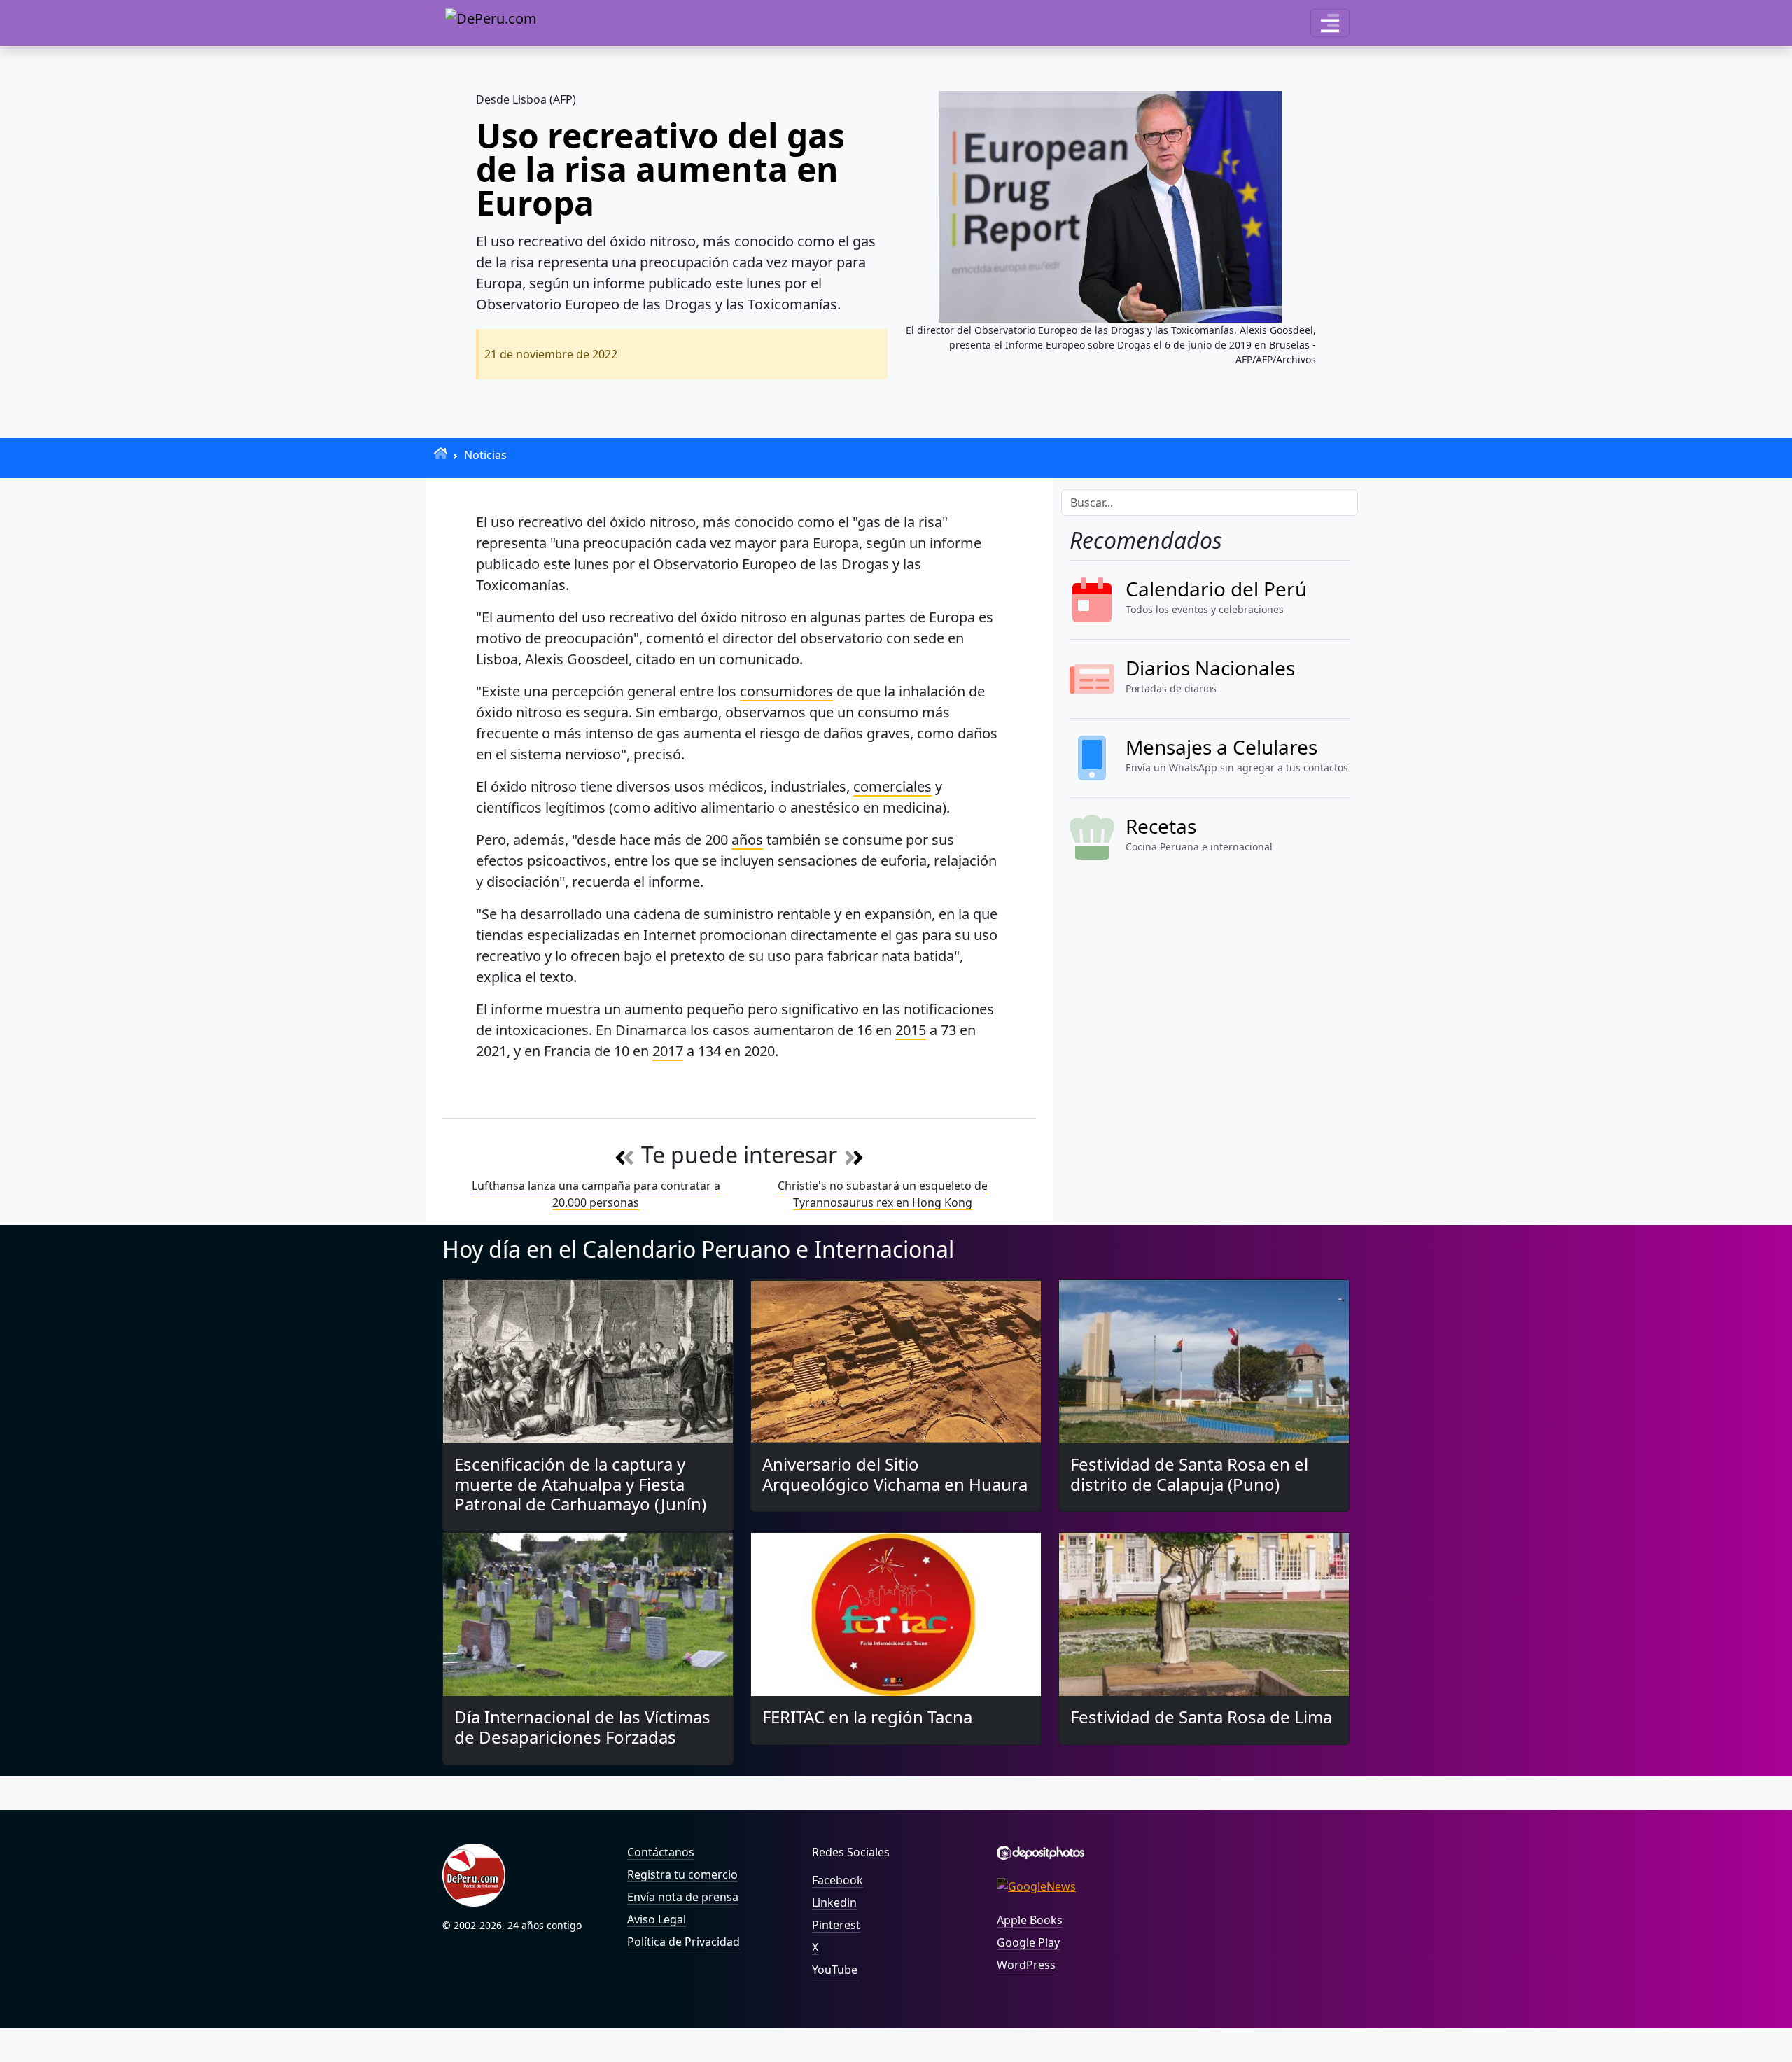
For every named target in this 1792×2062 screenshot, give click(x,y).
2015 (911, 1030)
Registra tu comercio (682, 1874)
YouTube (835, 1970)
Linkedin (834, 1902)
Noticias (485, 455)
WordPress (1026, 1965)
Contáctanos (661, 1852)
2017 (668, 1051)
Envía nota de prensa (683, 1897)
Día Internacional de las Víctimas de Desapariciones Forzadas (582, 1727)
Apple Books (1030, 1920)
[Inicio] (441, 453)
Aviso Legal (657, 1919)
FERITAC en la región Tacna (867, 1717)
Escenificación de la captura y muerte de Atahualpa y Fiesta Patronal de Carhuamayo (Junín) (580, 1484)
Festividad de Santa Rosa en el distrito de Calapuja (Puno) (1189, 1474)
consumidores (786, 691)
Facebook (838, 1880)
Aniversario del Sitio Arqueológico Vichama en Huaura (895, 1474)
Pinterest (836, 1925)
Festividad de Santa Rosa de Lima (1201, 1717)
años (747, 840)
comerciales (892, 786)
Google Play (1028, 1942)
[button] (1330, 23)
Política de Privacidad (684, 1942)
